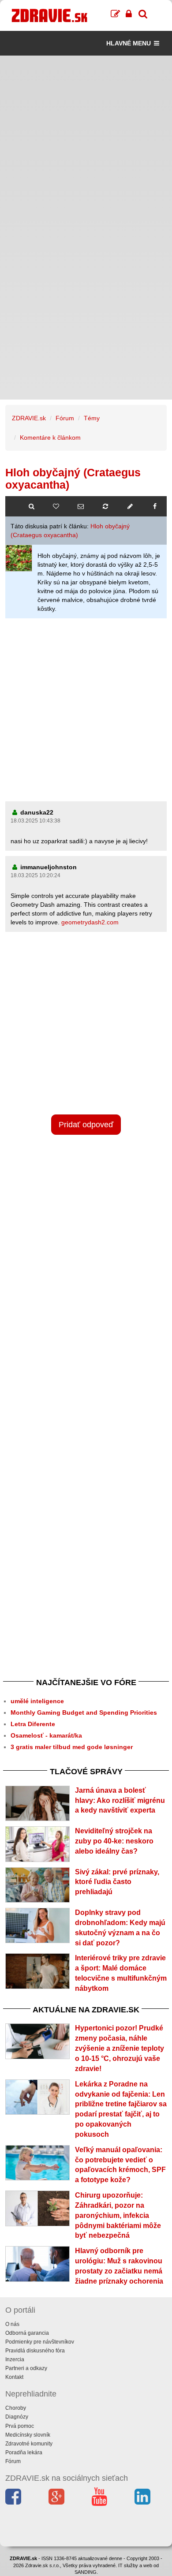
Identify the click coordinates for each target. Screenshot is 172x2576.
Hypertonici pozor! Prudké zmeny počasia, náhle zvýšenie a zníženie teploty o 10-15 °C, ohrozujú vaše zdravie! (120, 2048)
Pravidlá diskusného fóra (35, 2351)
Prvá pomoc (20, 2426)
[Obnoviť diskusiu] (105, 506)
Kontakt (14, 2377)
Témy (92, 418)
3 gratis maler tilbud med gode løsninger (72, 1747)
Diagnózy (17, 2417)
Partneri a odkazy (26, 2368)
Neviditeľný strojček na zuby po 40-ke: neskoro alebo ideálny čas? (114, 1841)
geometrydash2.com (90, 922)
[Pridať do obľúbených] (56, 506)
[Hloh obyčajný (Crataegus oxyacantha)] (19, 558)
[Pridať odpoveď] (130, 506)
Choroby (16, 2408)
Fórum (65, 418)
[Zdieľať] (155, 506)
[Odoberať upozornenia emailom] (81, 506)
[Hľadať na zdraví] (31, 506)
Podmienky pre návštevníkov (40, 2342)
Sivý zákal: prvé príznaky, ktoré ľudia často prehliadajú (117, 1882)
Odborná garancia (27, 2333)
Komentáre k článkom (50, 437)
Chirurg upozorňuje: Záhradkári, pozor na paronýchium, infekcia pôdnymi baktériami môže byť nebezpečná (118, 2215)
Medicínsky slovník (28, 2435)
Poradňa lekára (24, 2453)
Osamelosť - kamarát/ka (46, 1735)
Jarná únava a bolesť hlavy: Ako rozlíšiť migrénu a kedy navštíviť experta (120, 1800)
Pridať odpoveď (86, 1125)
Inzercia (15, 2359)
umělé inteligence (37, 1701)
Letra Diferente (33, 1724)
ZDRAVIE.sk (29, 418)
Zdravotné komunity (29, 2444)
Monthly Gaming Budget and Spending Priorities (84, 1712)
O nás (12, 2324)
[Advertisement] (86, 142)
